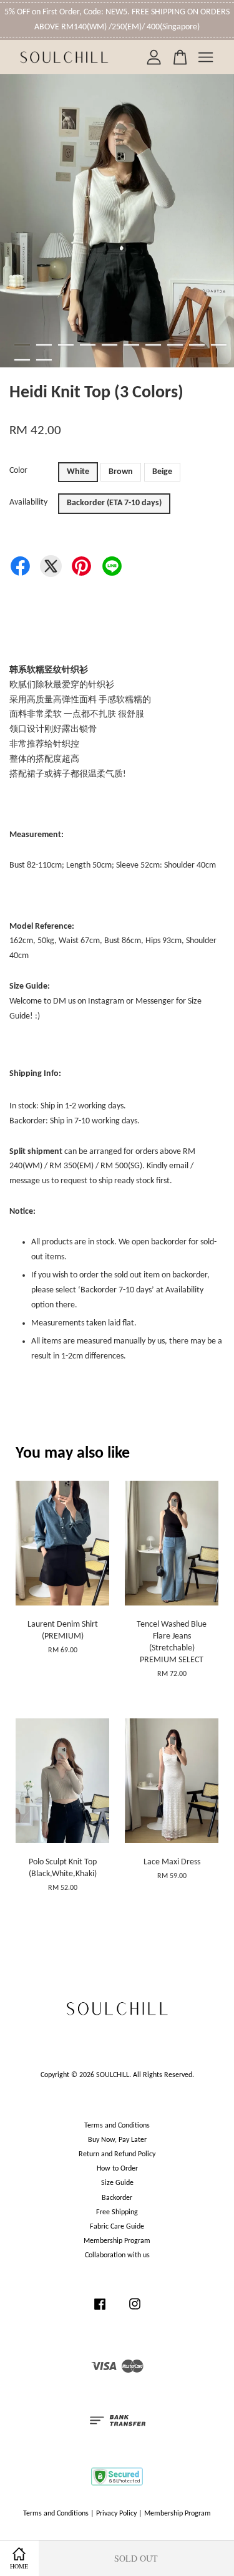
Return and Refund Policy (117, 2154)
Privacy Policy (116, 2514)
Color (18, 471)
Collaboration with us (117, 2255)
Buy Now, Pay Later (117, 2140)
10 (219, 345)
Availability (28, 502)
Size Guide (117, 2183)
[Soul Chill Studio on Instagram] (135, 2311)
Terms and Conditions (117, 2126)
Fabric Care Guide (117, 2227)
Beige (162, 472)
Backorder (117, 2198)
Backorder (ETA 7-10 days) (114, 503)
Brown (121, 472)
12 (44, 360)
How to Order (117, 2169)
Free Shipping (117, 2212)
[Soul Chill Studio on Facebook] (100, 2311)
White (78, 472)
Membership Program (117, 2241)
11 (22, 360)
